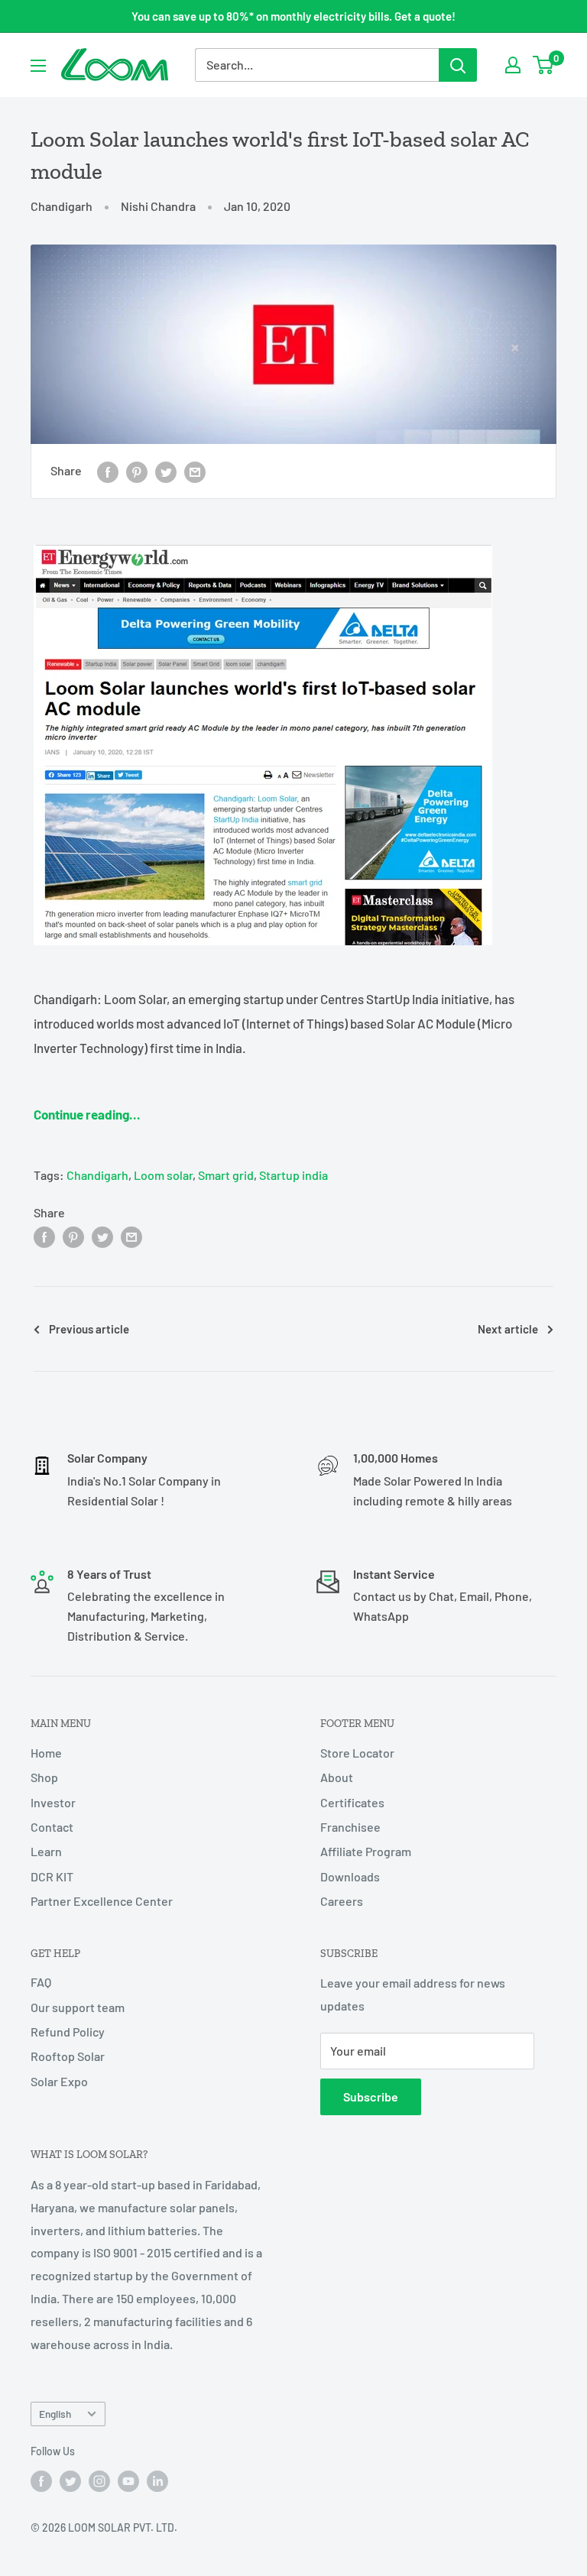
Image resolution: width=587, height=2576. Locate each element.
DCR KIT (52, 1876)
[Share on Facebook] (108, 471)
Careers (342, 1901)
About (337, 1777)
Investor (53, 1802)
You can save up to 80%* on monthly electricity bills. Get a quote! (293, 16)
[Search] (458, 65)
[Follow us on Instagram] (99, 2480)
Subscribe (371, 2096)
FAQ (41, 1982)
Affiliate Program (366, 1851)
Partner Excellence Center (102, 1901)
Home (46, 1753)
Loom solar (163, 1175)
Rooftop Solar (68, 2056)
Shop (44, 1777)
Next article (508, 1329)
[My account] (513, 65)
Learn (46, 1851)
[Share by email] (195, 471)
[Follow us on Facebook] (41, 2480)
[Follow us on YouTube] (128, 2480)
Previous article (89, 1329)
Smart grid (226, 1175)
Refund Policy (68, 2032)
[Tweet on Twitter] (166, 471)
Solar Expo (59, 2081)
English (55, 2414)
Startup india (293, 1175)
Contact (52, 1827)
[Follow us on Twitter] (70, 2480)
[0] (544, 65)
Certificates (352, 1802)
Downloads (350, 1876)
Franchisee (350, 1827)
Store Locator (357, 1753)
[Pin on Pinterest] (137, 471)
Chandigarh (62, 206)
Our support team (78, 2007)
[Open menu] (38, 66)
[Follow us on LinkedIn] (157, 2480)
